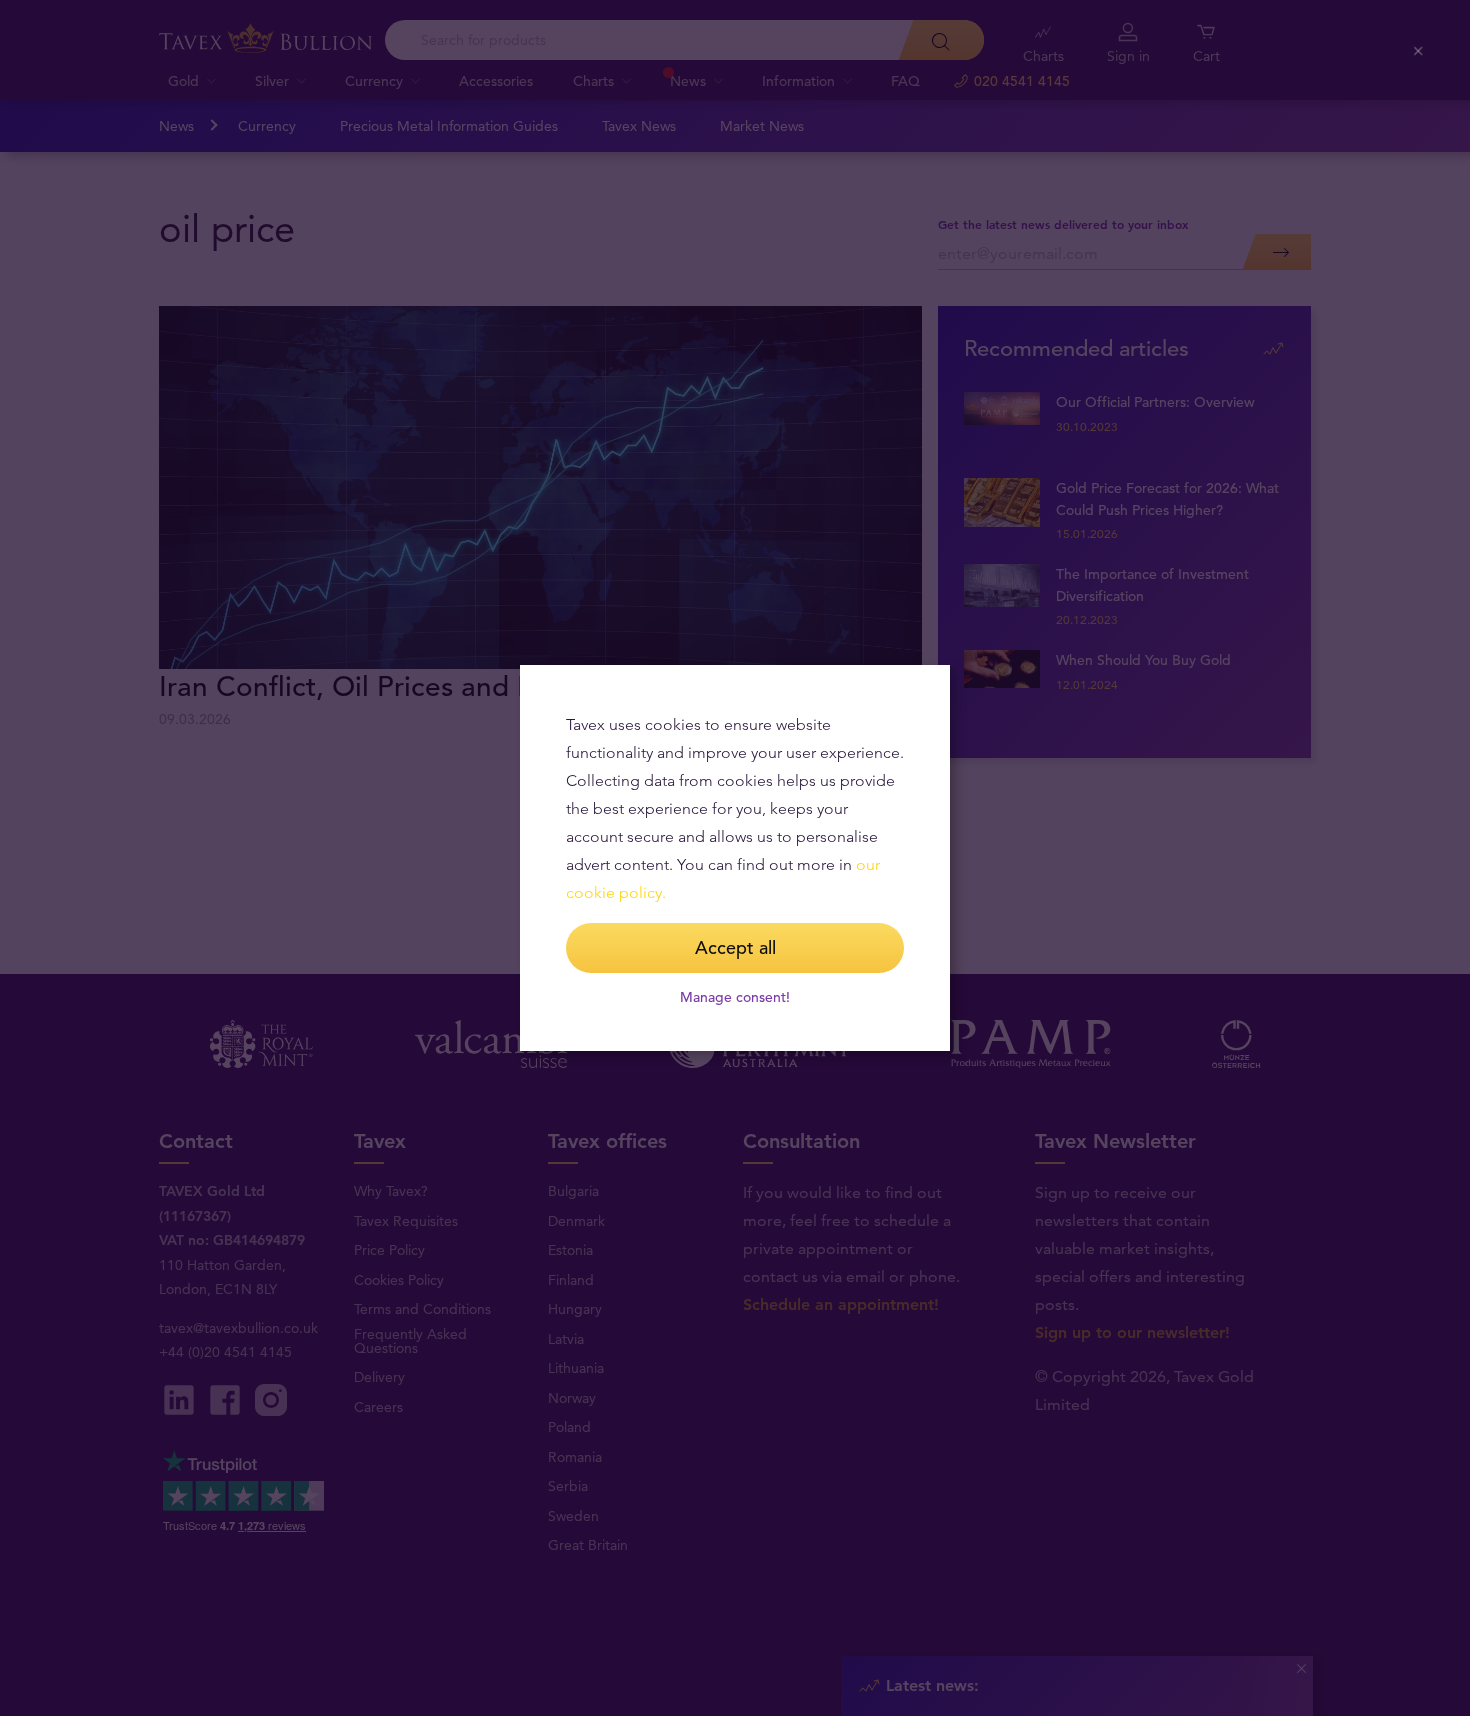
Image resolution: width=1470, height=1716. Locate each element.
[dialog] (735, 858)
